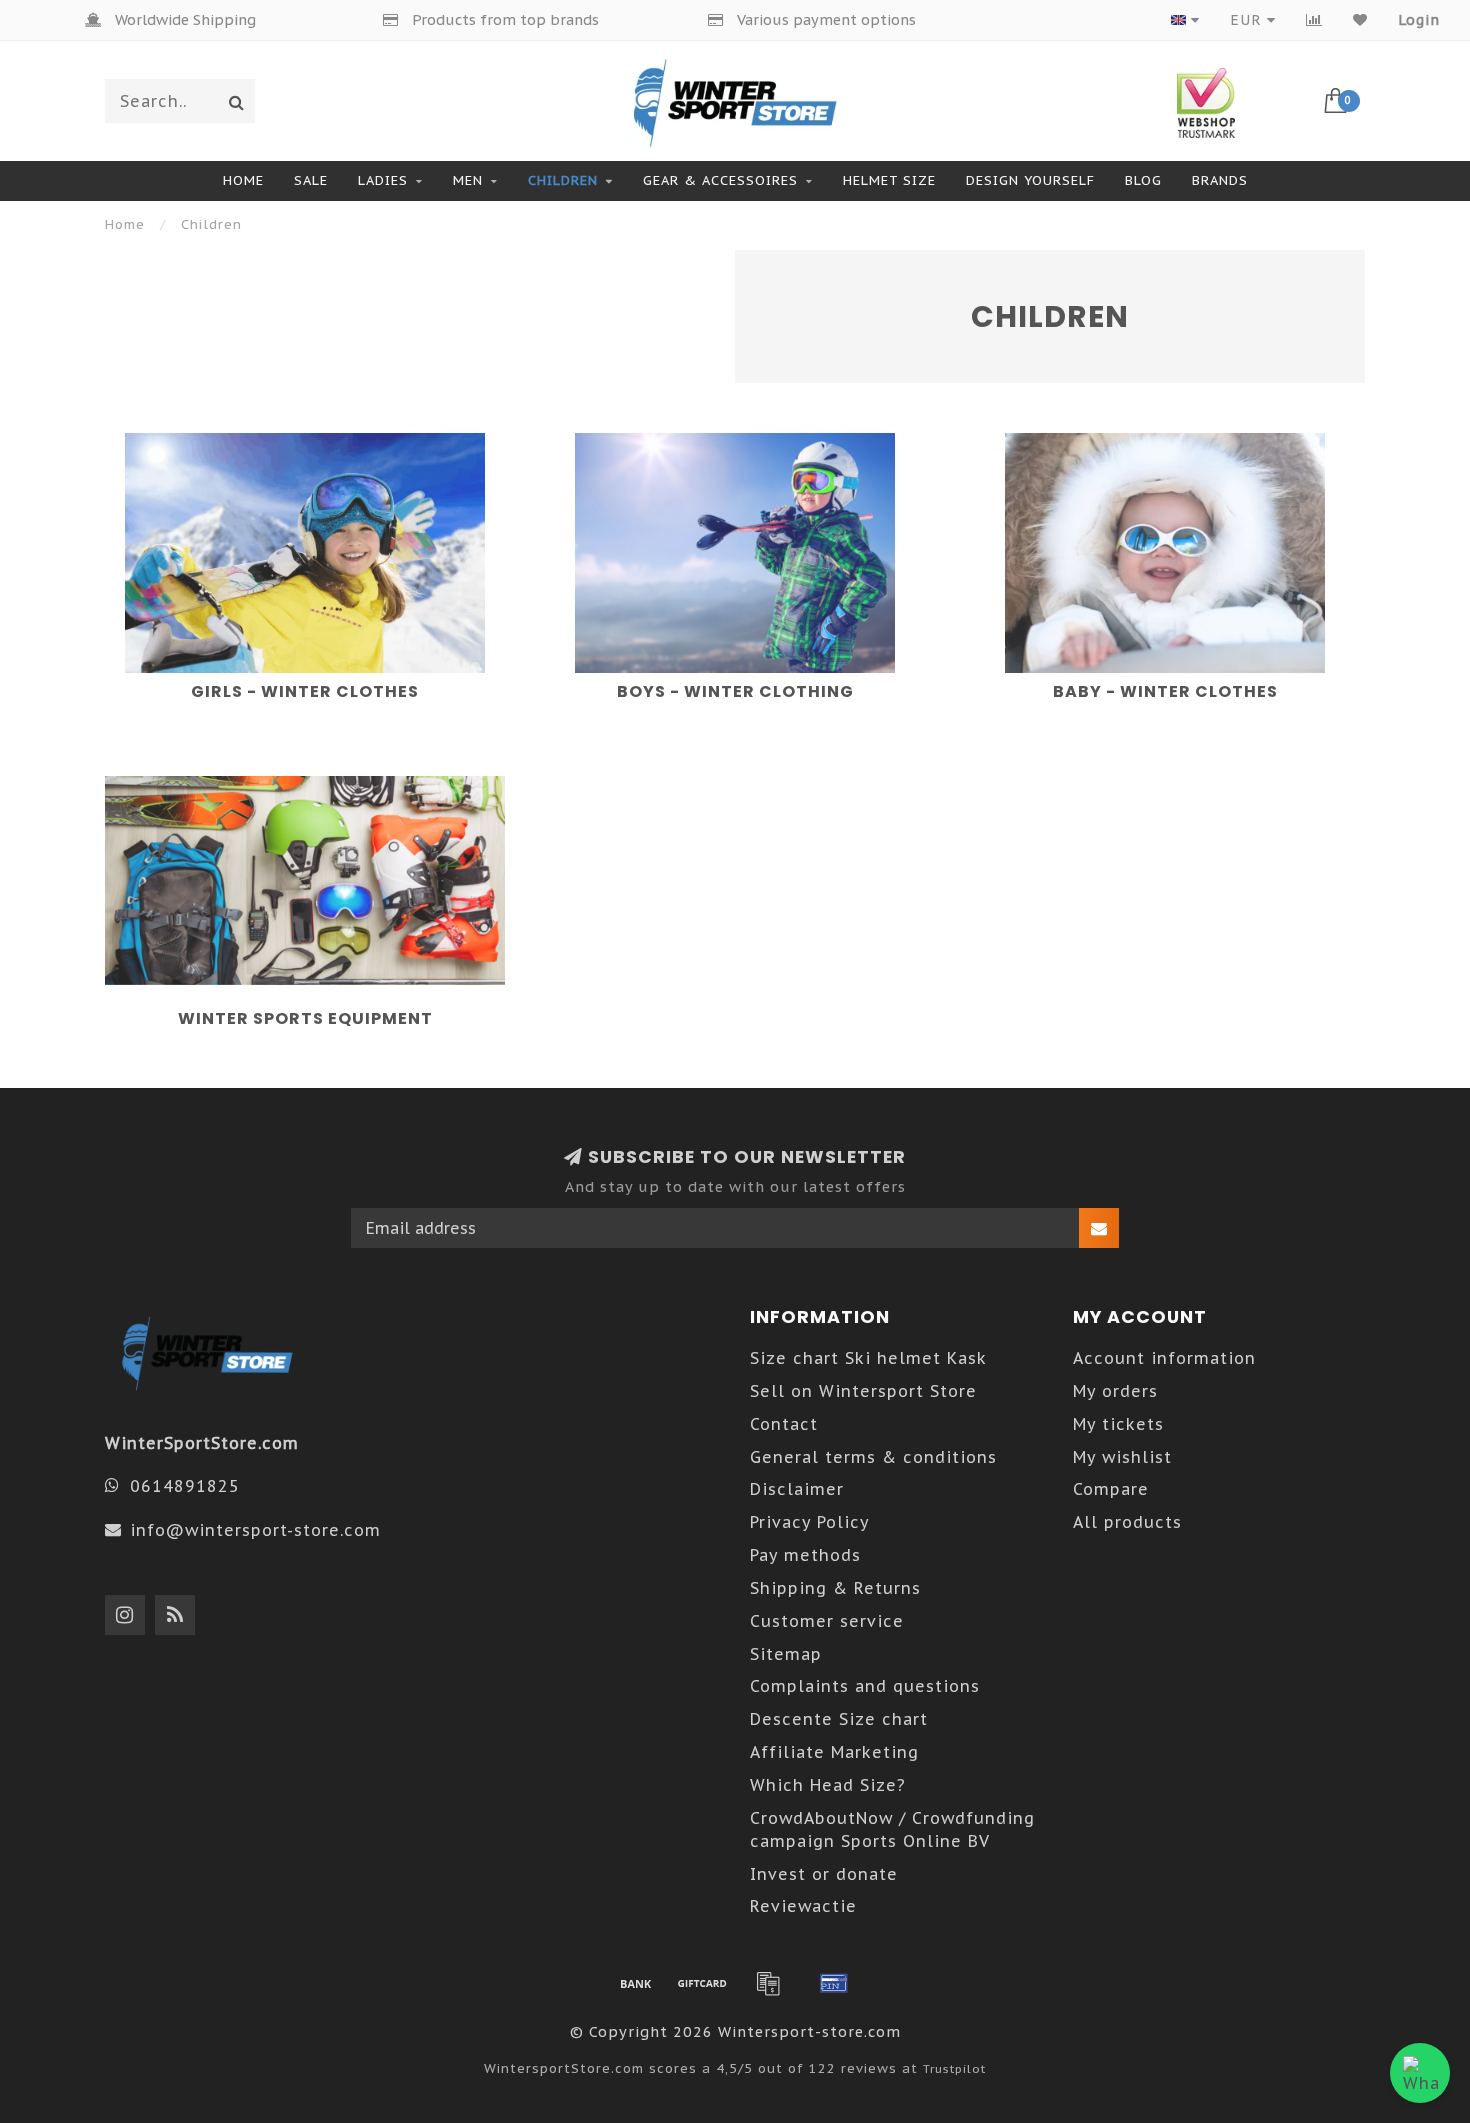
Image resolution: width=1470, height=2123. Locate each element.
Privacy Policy (810, 1522)
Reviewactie (803, 1906)
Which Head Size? (828, 1785)
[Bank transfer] (636, 1983)
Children (563, 180)
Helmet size (889, 180)
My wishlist (1122, 1457)
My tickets (1118, 1424)
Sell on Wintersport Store (863, 1391)
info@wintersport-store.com (255, 1530)
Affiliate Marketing (834, 1752)
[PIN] (834, 1983)
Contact (784, 1424)
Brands (1220, 180)
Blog (1143, 180)
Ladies (383, 180)
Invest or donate (824, 1874)
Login (1419, 20)
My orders (1115, 1391)
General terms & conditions (873, 1457)
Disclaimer (797, 1489)
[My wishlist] (1360, 20)
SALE (311, 180)
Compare (1111, 1489)
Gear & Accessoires (720, 180)
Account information (1164, 1358)
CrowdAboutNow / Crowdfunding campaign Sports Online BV (892, 1829)
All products (1127, 1522)
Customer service (827, 1621)
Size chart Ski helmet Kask (868, 1358)
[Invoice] (768, 1983)
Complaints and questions (865, 1686)
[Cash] (702, 1983)
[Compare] (1314, 20)
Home (243, 180)
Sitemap (786, 1654)
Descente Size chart (839, 1719)
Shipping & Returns (835, 1588)
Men (468, 180)
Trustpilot (954, 2068)
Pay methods (805, 1555)
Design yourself (1030, 180)
